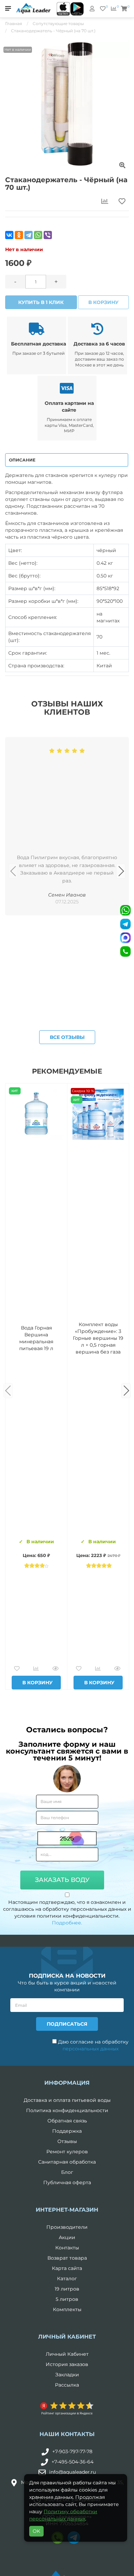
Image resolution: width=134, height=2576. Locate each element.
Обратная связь (67, 2121)
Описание (22, 460)
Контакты (67, 2248)
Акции (67, 2237)
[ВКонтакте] (9, 235)
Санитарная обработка (67, 2162)
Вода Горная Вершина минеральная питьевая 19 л (36, 1338)
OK (36, 2531)
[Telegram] (29, 235)
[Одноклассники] (19, 235)
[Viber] (48, 235)
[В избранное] (17, 1669)
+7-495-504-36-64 (72, 2462)
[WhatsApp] (38, 235)
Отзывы (67, 2141)
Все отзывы (67, 1037)
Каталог (67, 2279)
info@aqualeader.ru (72, 2472)
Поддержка (67, 2131)
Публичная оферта (67, 2182)
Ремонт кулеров (67, 2152)
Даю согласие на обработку (93, 2045)
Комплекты (67, 2309)
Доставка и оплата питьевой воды (67, 2100)
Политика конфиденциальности (67, 2110)
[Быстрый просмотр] (55, 1669)
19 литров (67, 2289)
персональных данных (91, 2049)
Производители (67, 2227)
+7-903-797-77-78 (72, 2451)
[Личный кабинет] (92, 9)
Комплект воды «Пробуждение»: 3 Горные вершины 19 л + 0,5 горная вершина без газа (98, 1338)
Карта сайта (67, 2268)
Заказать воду (62, 1880)
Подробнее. (67, 1923)
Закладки (67, 2375)
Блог (67, 2172)
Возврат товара (67, 2258)
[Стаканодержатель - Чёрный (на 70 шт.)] (67, 104)
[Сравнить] (36, 1669)
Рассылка (67, 2385)
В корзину (103, 302)
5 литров (67, 2299)
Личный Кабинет (67, 2354)
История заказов (67, 2364)
